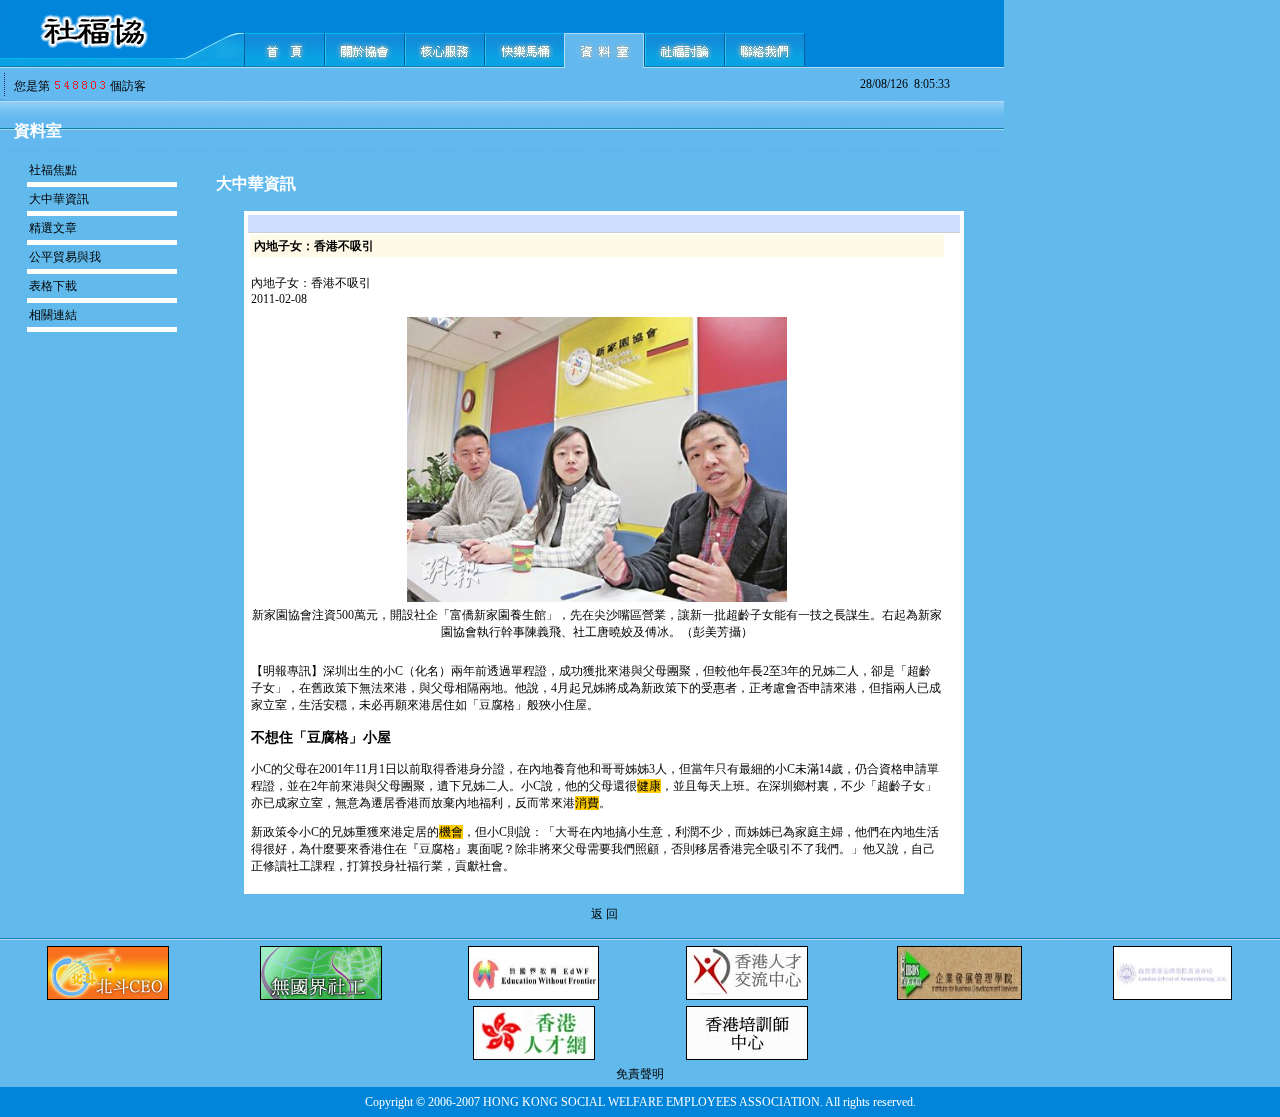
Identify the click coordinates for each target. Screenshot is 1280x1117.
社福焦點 (53, 170)
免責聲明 (640, 1074)
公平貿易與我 (65, 257)
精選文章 (53, 228)
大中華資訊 (59, 199)
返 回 (604, 914)
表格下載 (53, 286)
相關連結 (53, 315)
